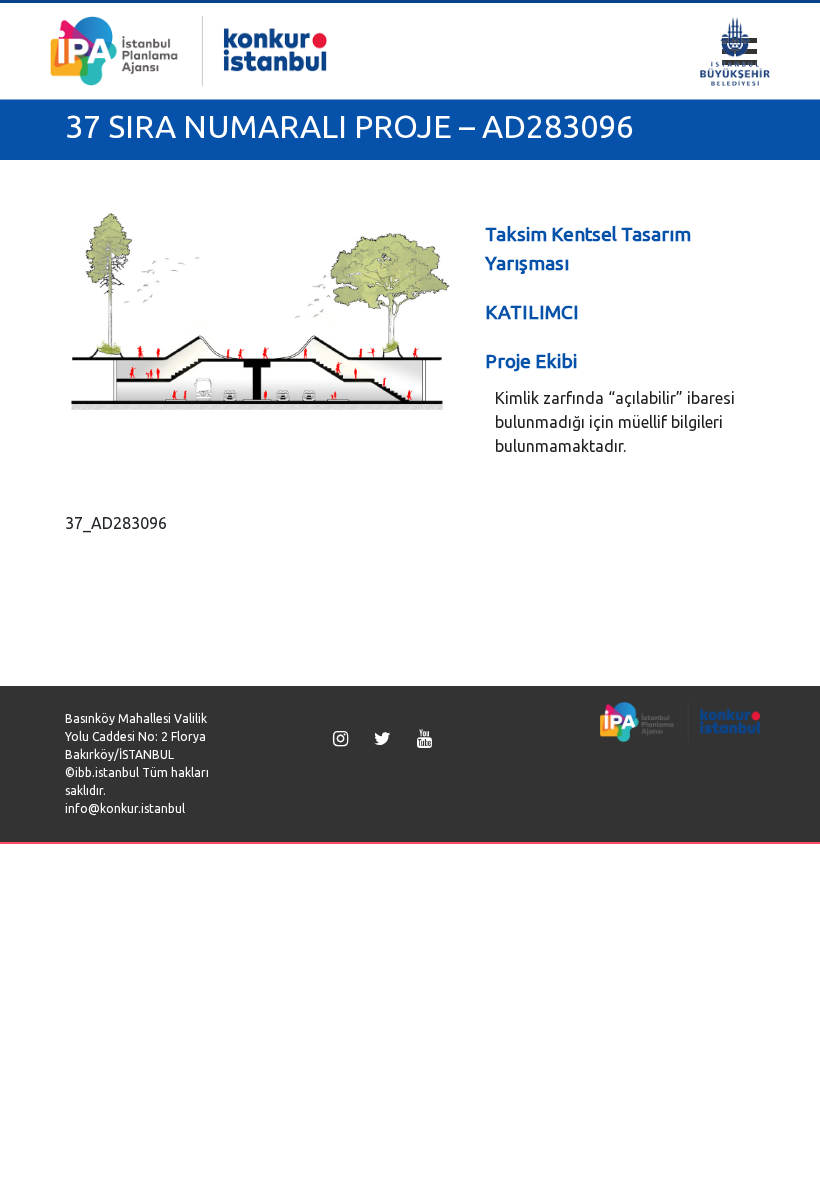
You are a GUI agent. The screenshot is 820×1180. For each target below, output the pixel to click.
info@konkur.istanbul (125, 808)
